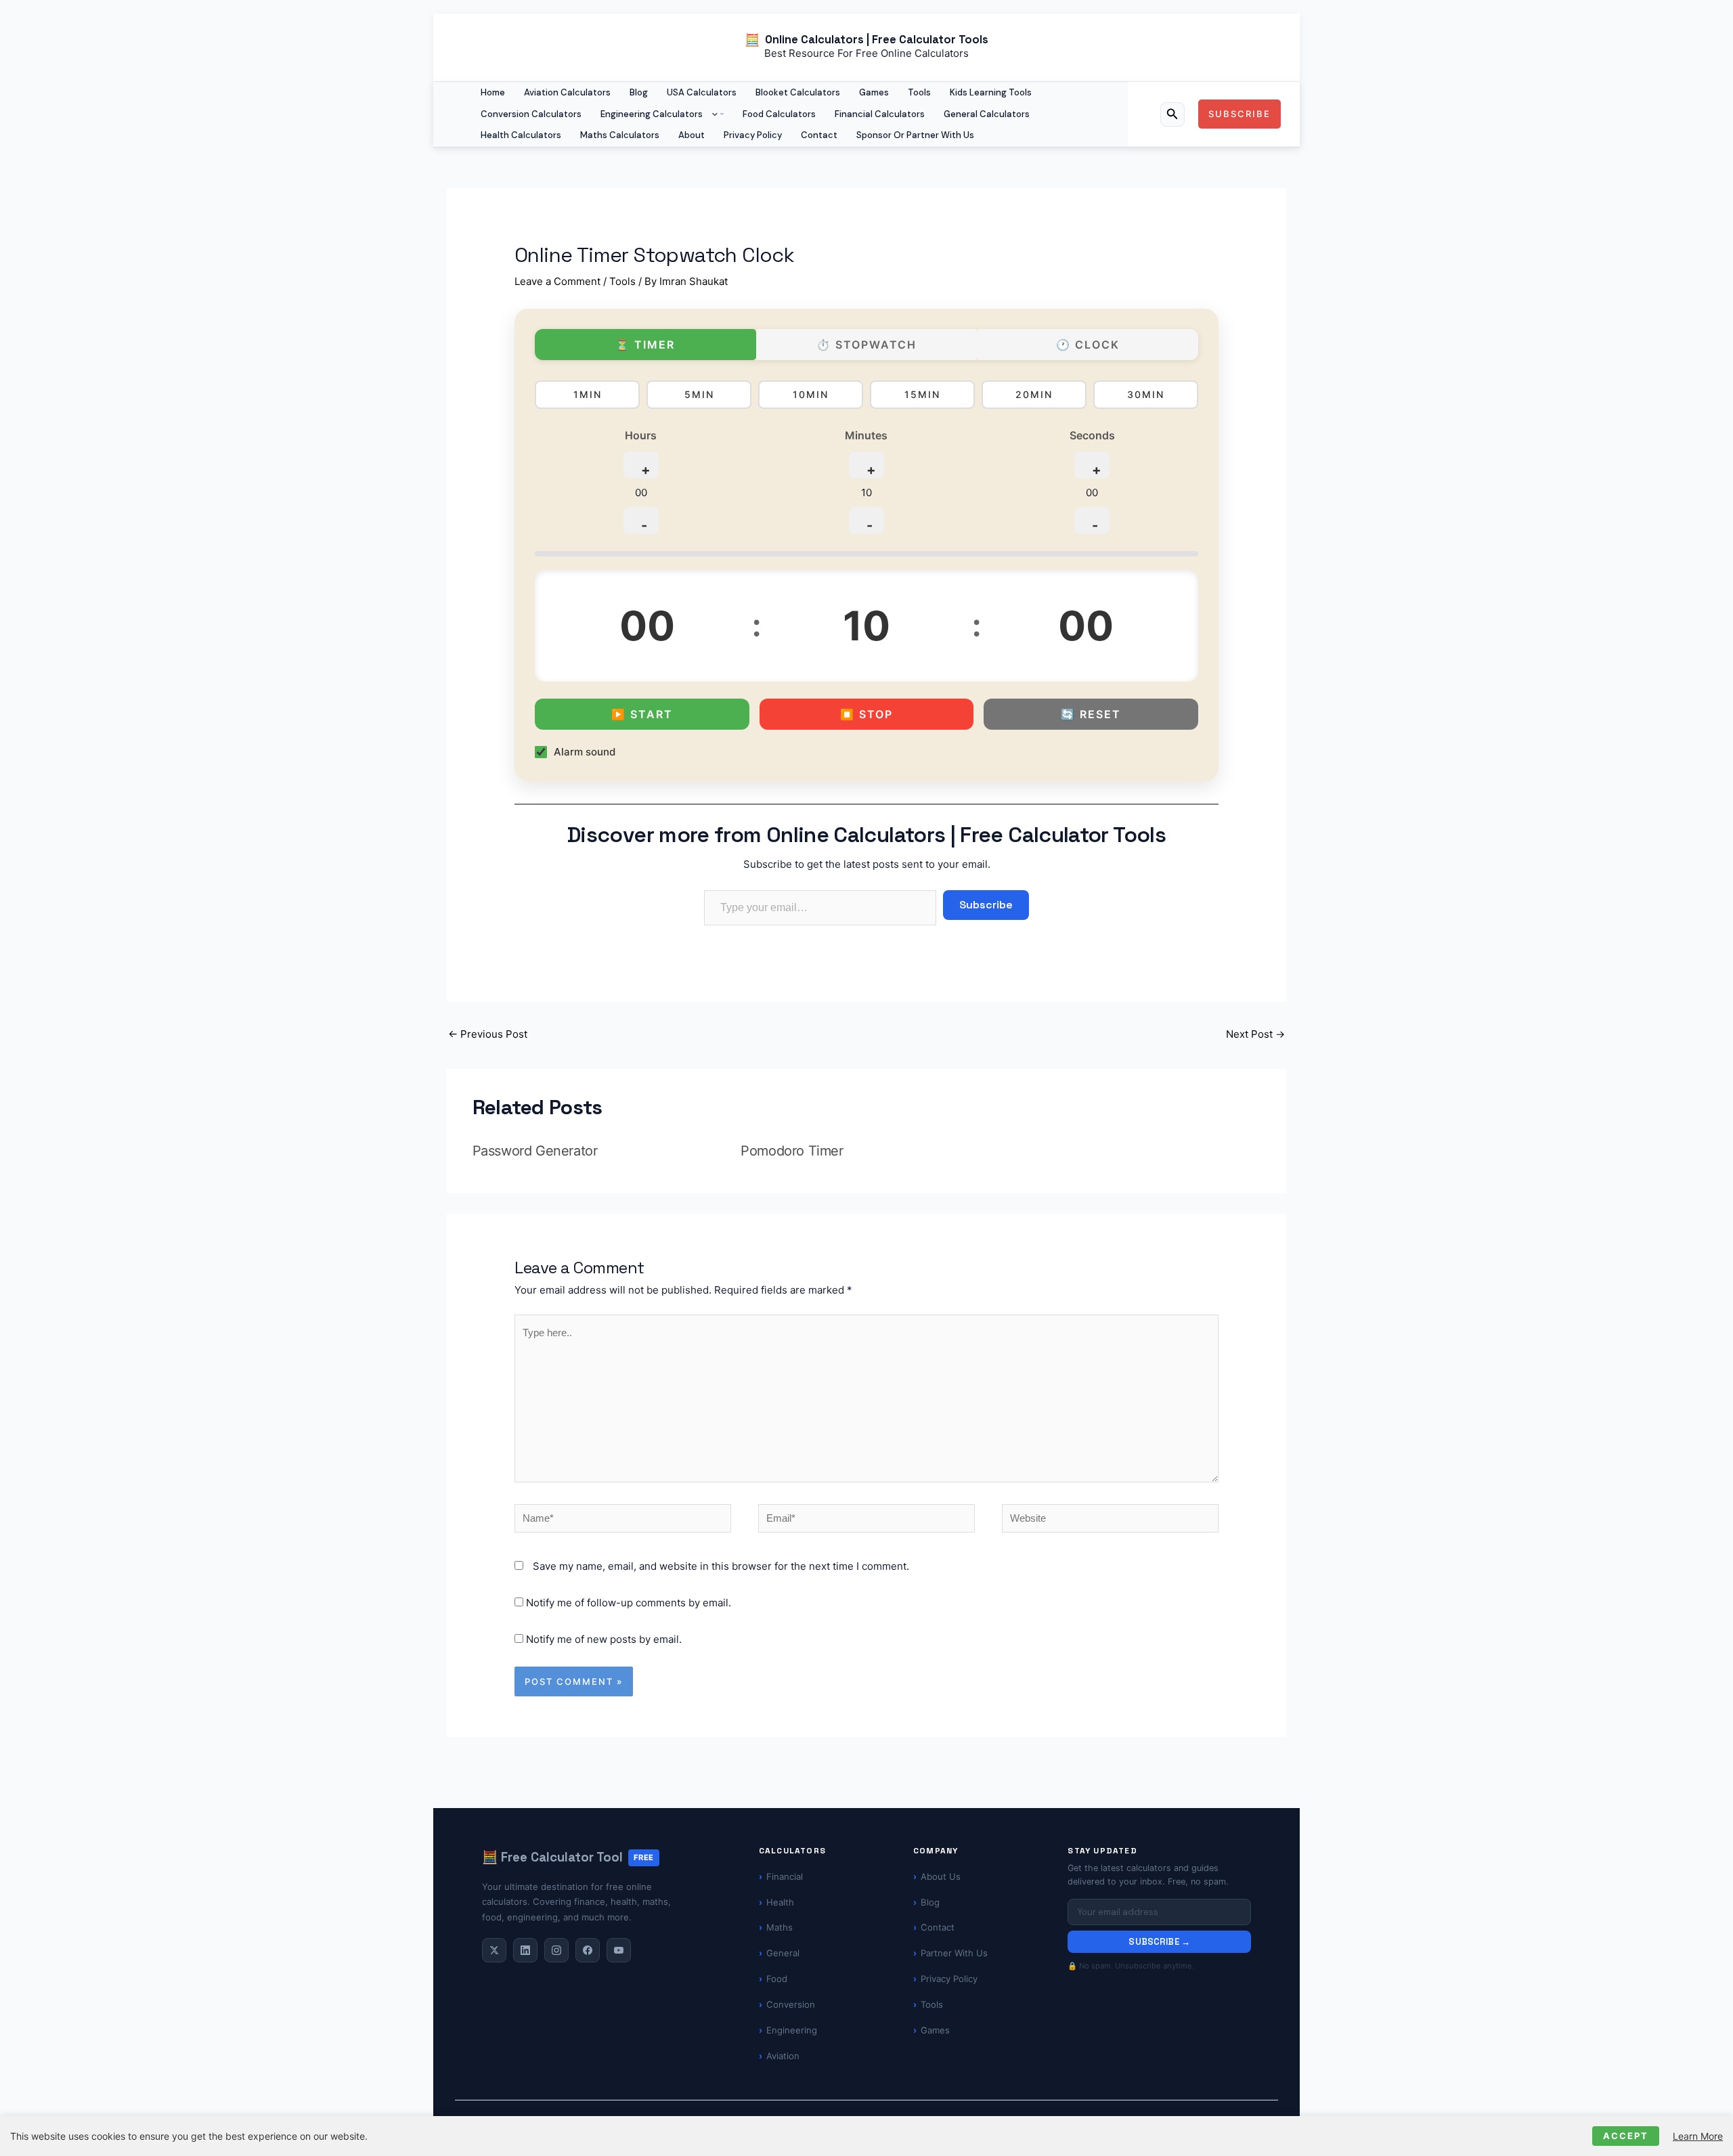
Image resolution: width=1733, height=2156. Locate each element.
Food (777, 1979)
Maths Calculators (620, 135)
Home (493, 92)
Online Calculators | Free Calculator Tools (877, 40)
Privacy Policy (753, 135)
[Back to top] (1699, 2133)
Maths (780, 1927)
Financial (785, 1876)
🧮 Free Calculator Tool (568, 1857)
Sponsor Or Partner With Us (915, 135)
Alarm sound (585, 752)
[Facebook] (588, 1950)
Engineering (792, 2030)
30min (1146, 394)
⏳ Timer (645, 345)
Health (780, 1902)
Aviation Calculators (567, 92)
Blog (639, 92)
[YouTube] (619, 1950)
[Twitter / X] (494, 1950)
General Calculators (987, 114)
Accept (1626, 2136)
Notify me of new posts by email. (604, 1639)
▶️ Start (642, 715)
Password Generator (535, 1151)
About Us (941, 1876)
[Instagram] (556, 1950)
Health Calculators (521, 135)
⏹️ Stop (866, 715)
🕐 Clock (1088, 345)
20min (1034, 394)
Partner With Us (954, 1953)
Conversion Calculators (531, 114)
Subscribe (986, 905)
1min (588, 394)
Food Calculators (779, 114)
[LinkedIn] (525, 1950)
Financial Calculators (880, 114)
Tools (919, 92)
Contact (819, 135)
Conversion (791, 2004)
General (783, 1953)
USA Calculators (702, 92)
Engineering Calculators (652, 114)
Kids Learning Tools (991, 92)
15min (922, 394)
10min (811, 394)
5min (699, 394)
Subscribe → (1159, 1942)
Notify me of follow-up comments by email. (629, 1603)
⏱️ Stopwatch (866, 345)
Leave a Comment (557, 281)
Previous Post (488, 1034)
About (692, 135)
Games (874, 92)
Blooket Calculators (798, 92)
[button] (711, 114)
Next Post (1255, 1034)
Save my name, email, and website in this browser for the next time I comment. (721, 1566)
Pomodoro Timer (792, 1151)
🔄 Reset (1091, 715)
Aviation (783, 2056)
